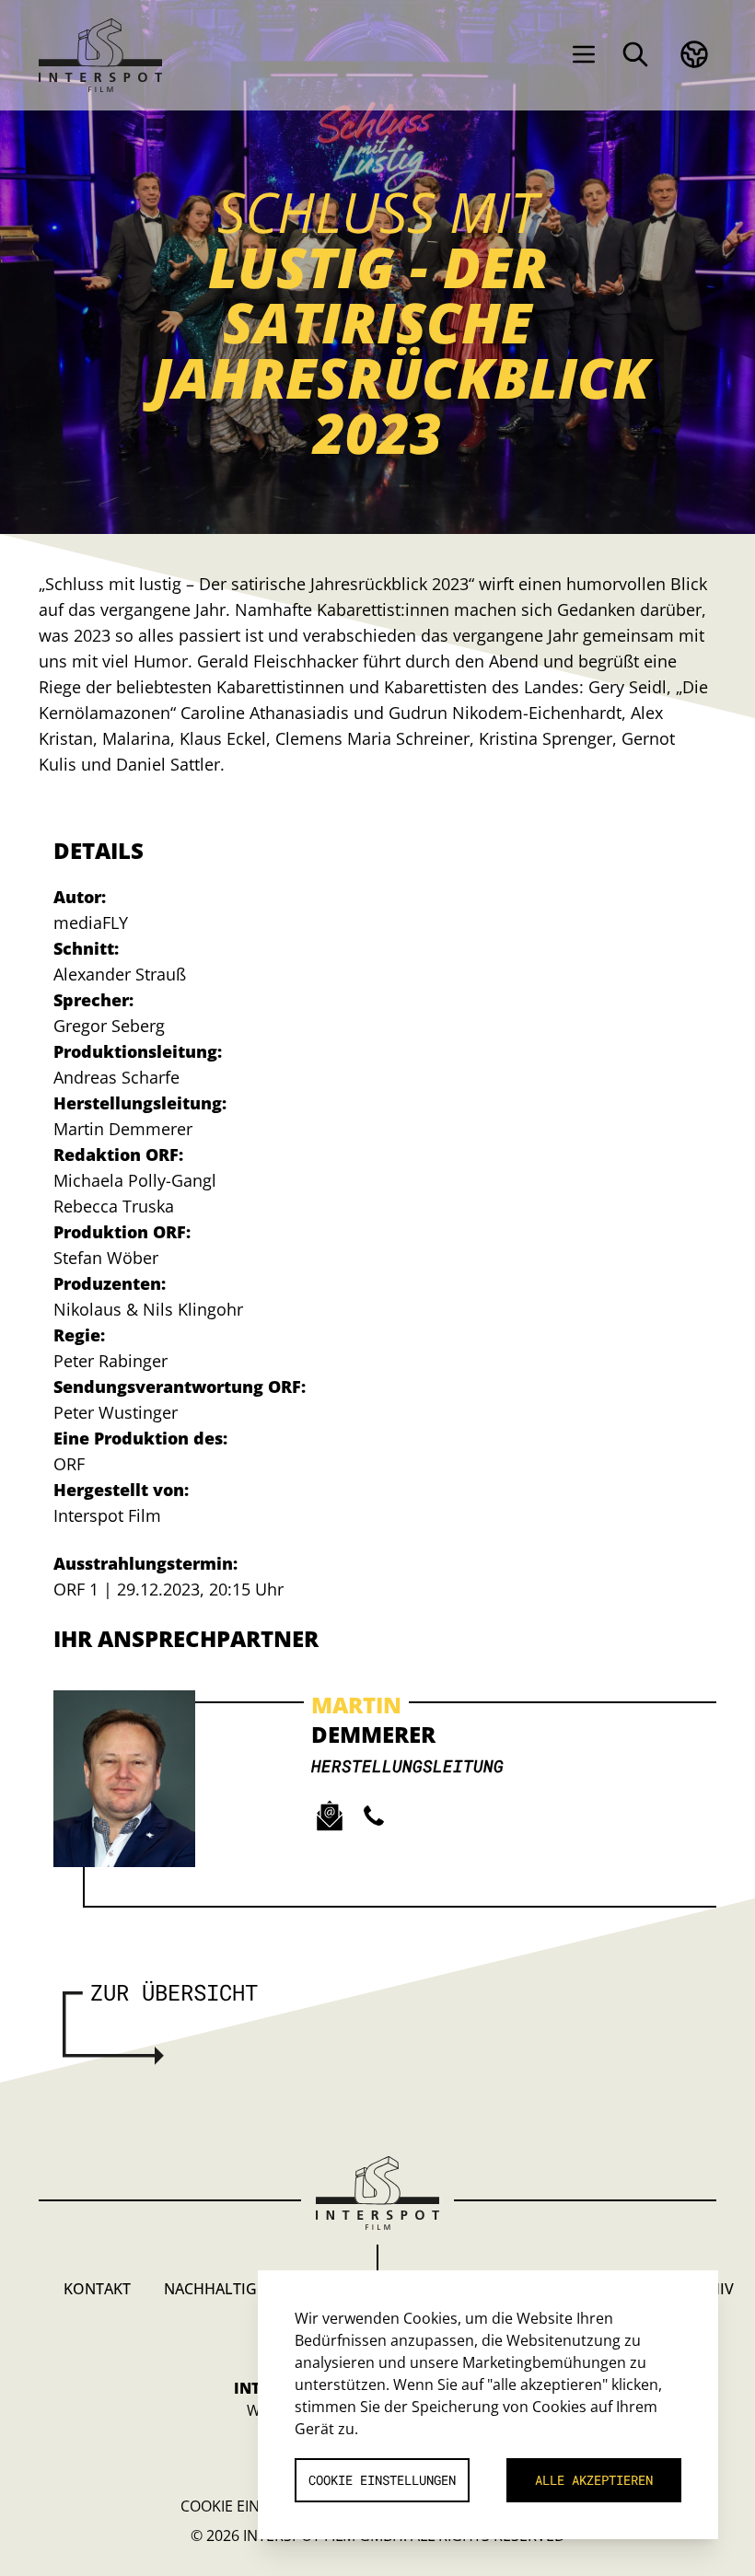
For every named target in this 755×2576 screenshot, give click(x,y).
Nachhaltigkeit (226, 2289)
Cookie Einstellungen (382, 2480)
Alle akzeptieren (594, 2480)
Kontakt (97, 2289)
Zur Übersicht (174, 1992)
